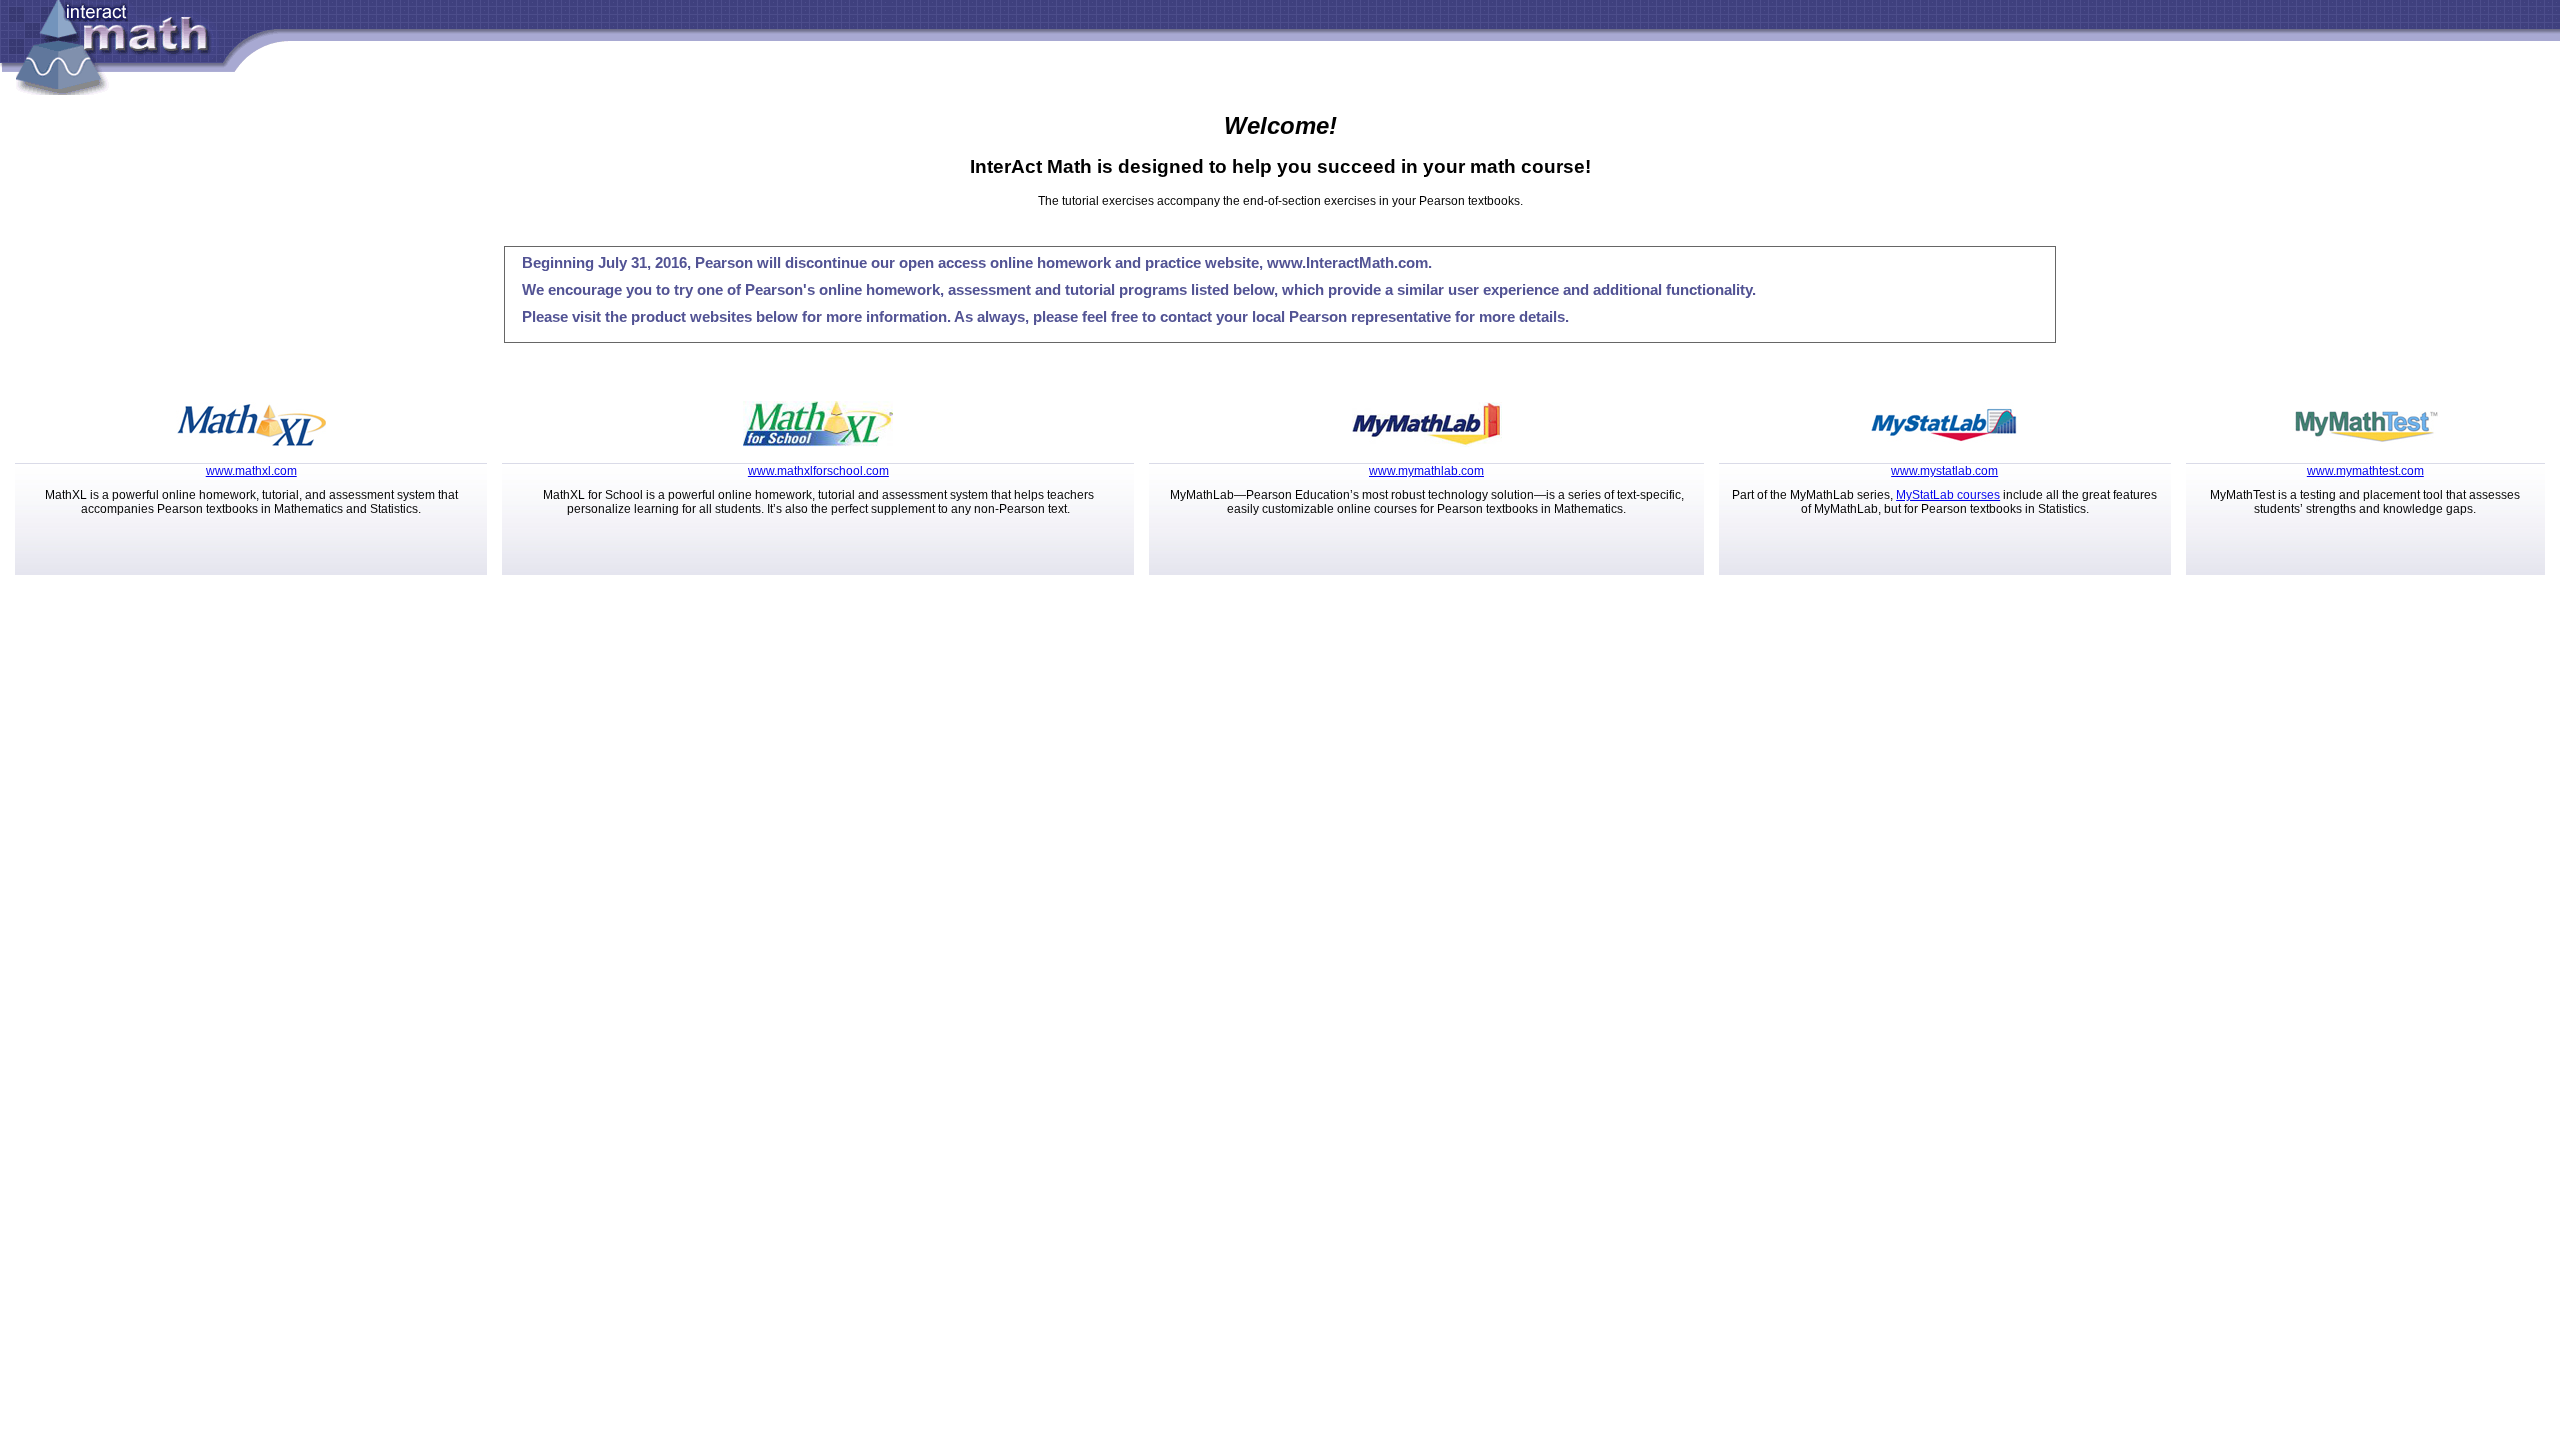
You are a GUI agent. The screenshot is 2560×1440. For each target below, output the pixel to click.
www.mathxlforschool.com (818, 471)
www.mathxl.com (251, 471)
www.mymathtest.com (2365, 471)
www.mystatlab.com (1944, 471)
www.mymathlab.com (1426, 471)
